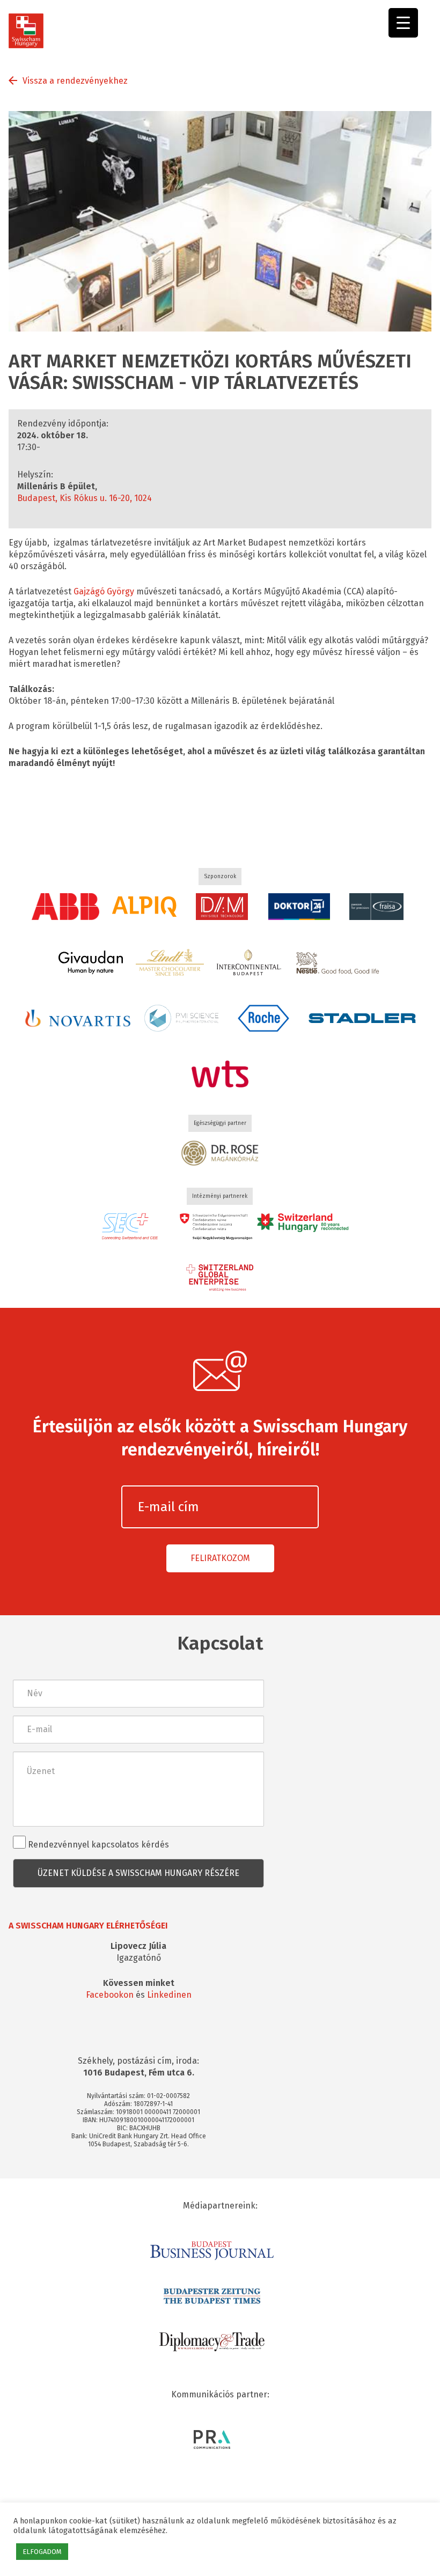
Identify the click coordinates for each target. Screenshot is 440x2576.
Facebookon (110, 1995)
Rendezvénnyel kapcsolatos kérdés (97, 1845)
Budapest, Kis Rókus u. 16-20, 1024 (85, 498)
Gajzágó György (103, 591)
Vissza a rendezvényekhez (75, 81)
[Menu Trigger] (403, 23)
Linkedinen (169, 1995)
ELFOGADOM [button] (42, 2552)
